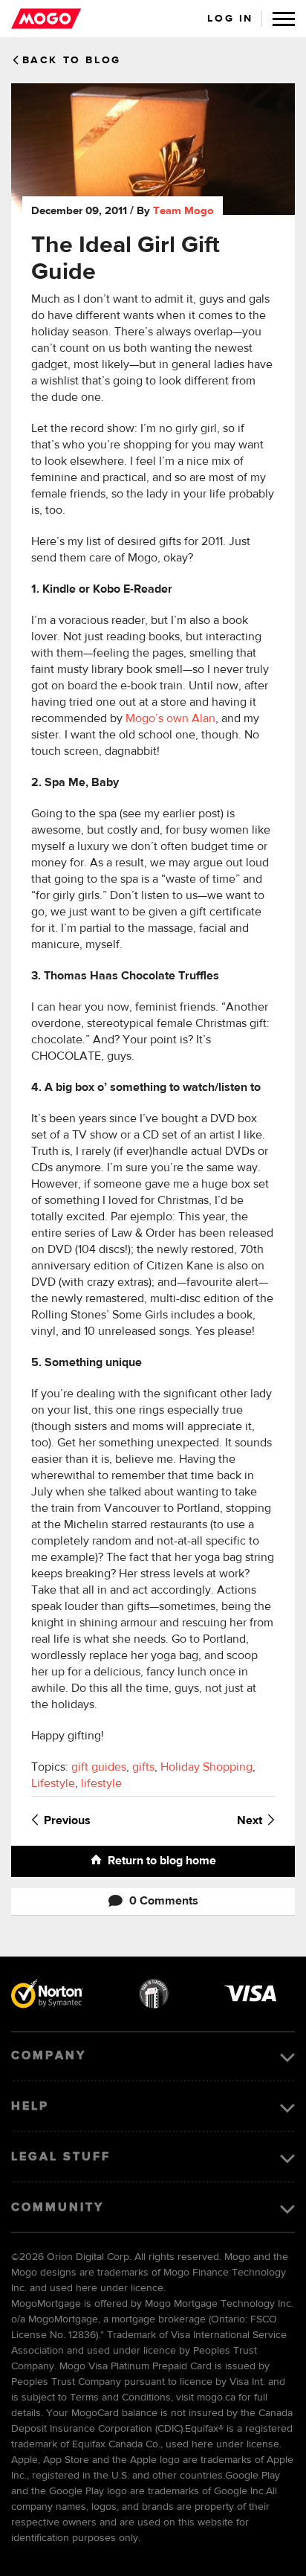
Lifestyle (53, 1784)
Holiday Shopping (206, 1768)
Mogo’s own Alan (170, 719)
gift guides (99, 1768)
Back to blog (72, 60)
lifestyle (101, 1784)
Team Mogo (183, 211)
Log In (230, 19)
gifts (143, 1768)
